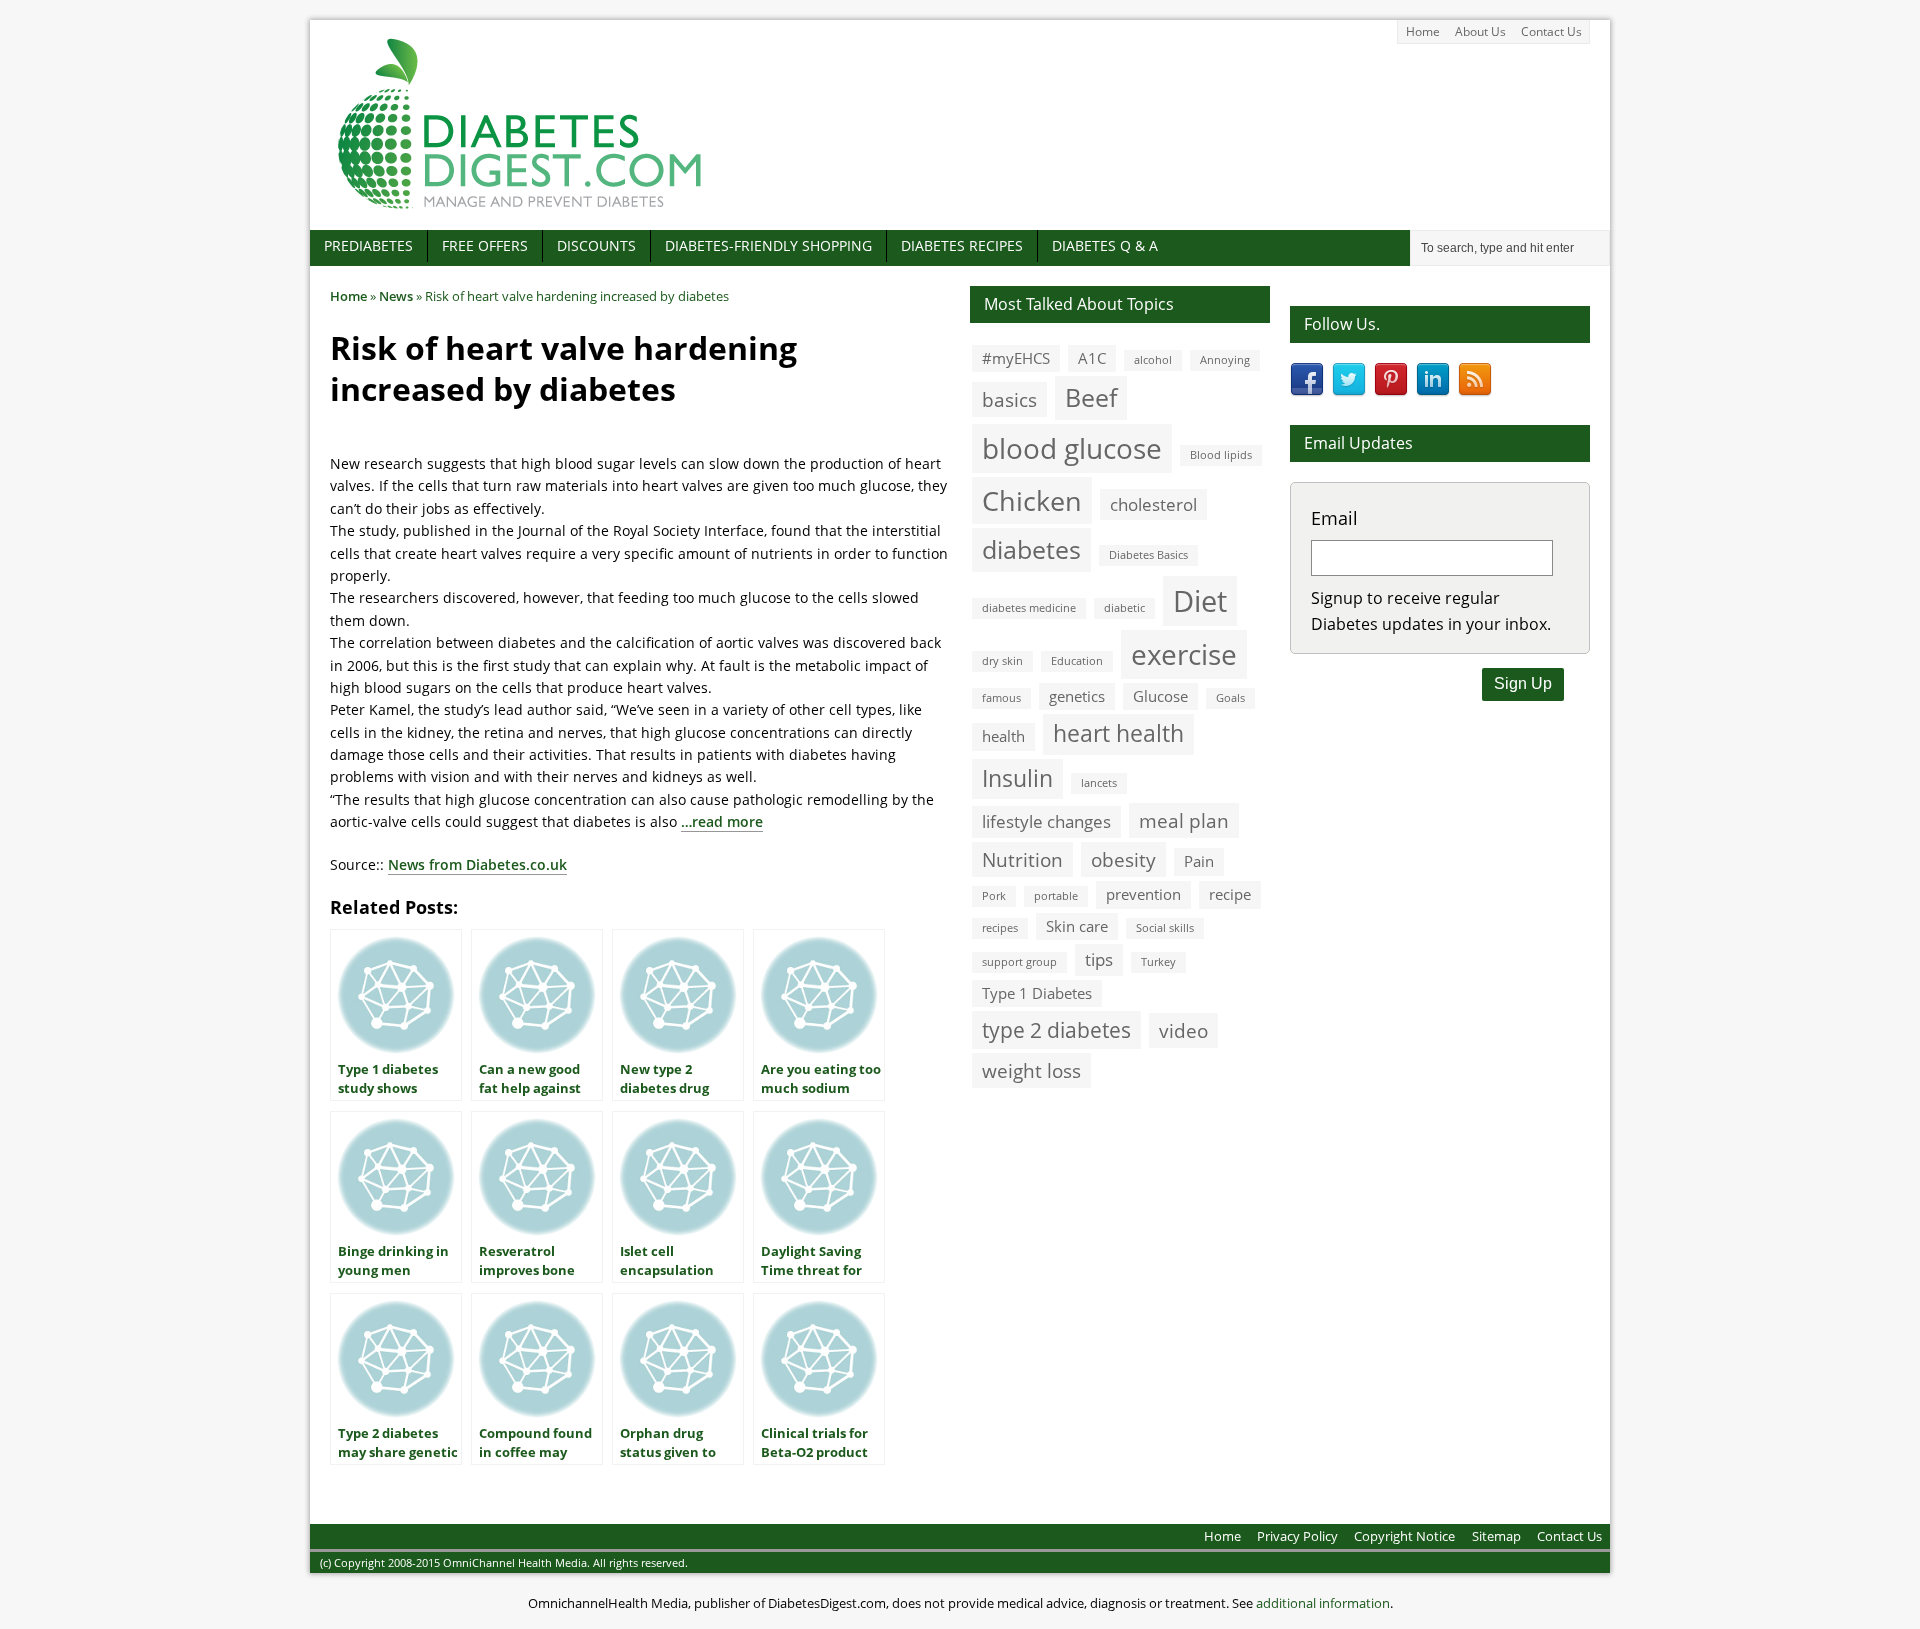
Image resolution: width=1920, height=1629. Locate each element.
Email (1334, 518)
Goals (1230, 698)
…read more (722, 821)
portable (1056, 896)
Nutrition (1022, 859)
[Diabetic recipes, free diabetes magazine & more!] (520, 208)
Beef (1091, 397)
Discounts (596, 245)
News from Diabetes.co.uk (477, 864)
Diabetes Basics (1148, 555)
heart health (1118, 733)
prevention (1143, 894)
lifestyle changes (1046, 821)
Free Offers (485, 245)
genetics (1077, 696)
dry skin (1002, 661)
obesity (1123, 859)
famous (1001, 698)
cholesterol (1153, 504)
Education (1077, 661)
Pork (994, 896)
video (1183, 1030)
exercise (1184, 654)
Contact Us (1551, 31)
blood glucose (1072, 448)
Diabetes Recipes (962, 245)
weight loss (1031, 1070)
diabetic (1124, 608)
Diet (1200, 601)
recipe (1230, 894)
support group (1019, 962)
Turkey (1158, 962)
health (1003, 736)
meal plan (1184, 820)
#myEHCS (1016, 358)
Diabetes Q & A (1105, 245)
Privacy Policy (1297, 1536)
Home (1423, 31)
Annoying (1225, 360)
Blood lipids (1221, 455)
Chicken (1032, 500)
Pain (1199, 861)
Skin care (1077, 926)
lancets (1099, 783)
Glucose (1160, 696)
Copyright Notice (1404, 1536)
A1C (1092, 358)
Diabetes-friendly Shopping (768, 245)
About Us (1480, 31)
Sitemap (1496, 1536)
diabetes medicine (1029, 608)
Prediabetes (368, 245)
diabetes (1031, 549)
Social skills (1165, 928)
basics (1009, 399)
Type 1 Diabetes (1037, 993)
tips (1099, 959)
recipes (1000, 928)
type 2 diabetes (1056, 1029)
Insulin (1017, 778)
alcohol (1153, 360)
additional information (1323, 1603)
